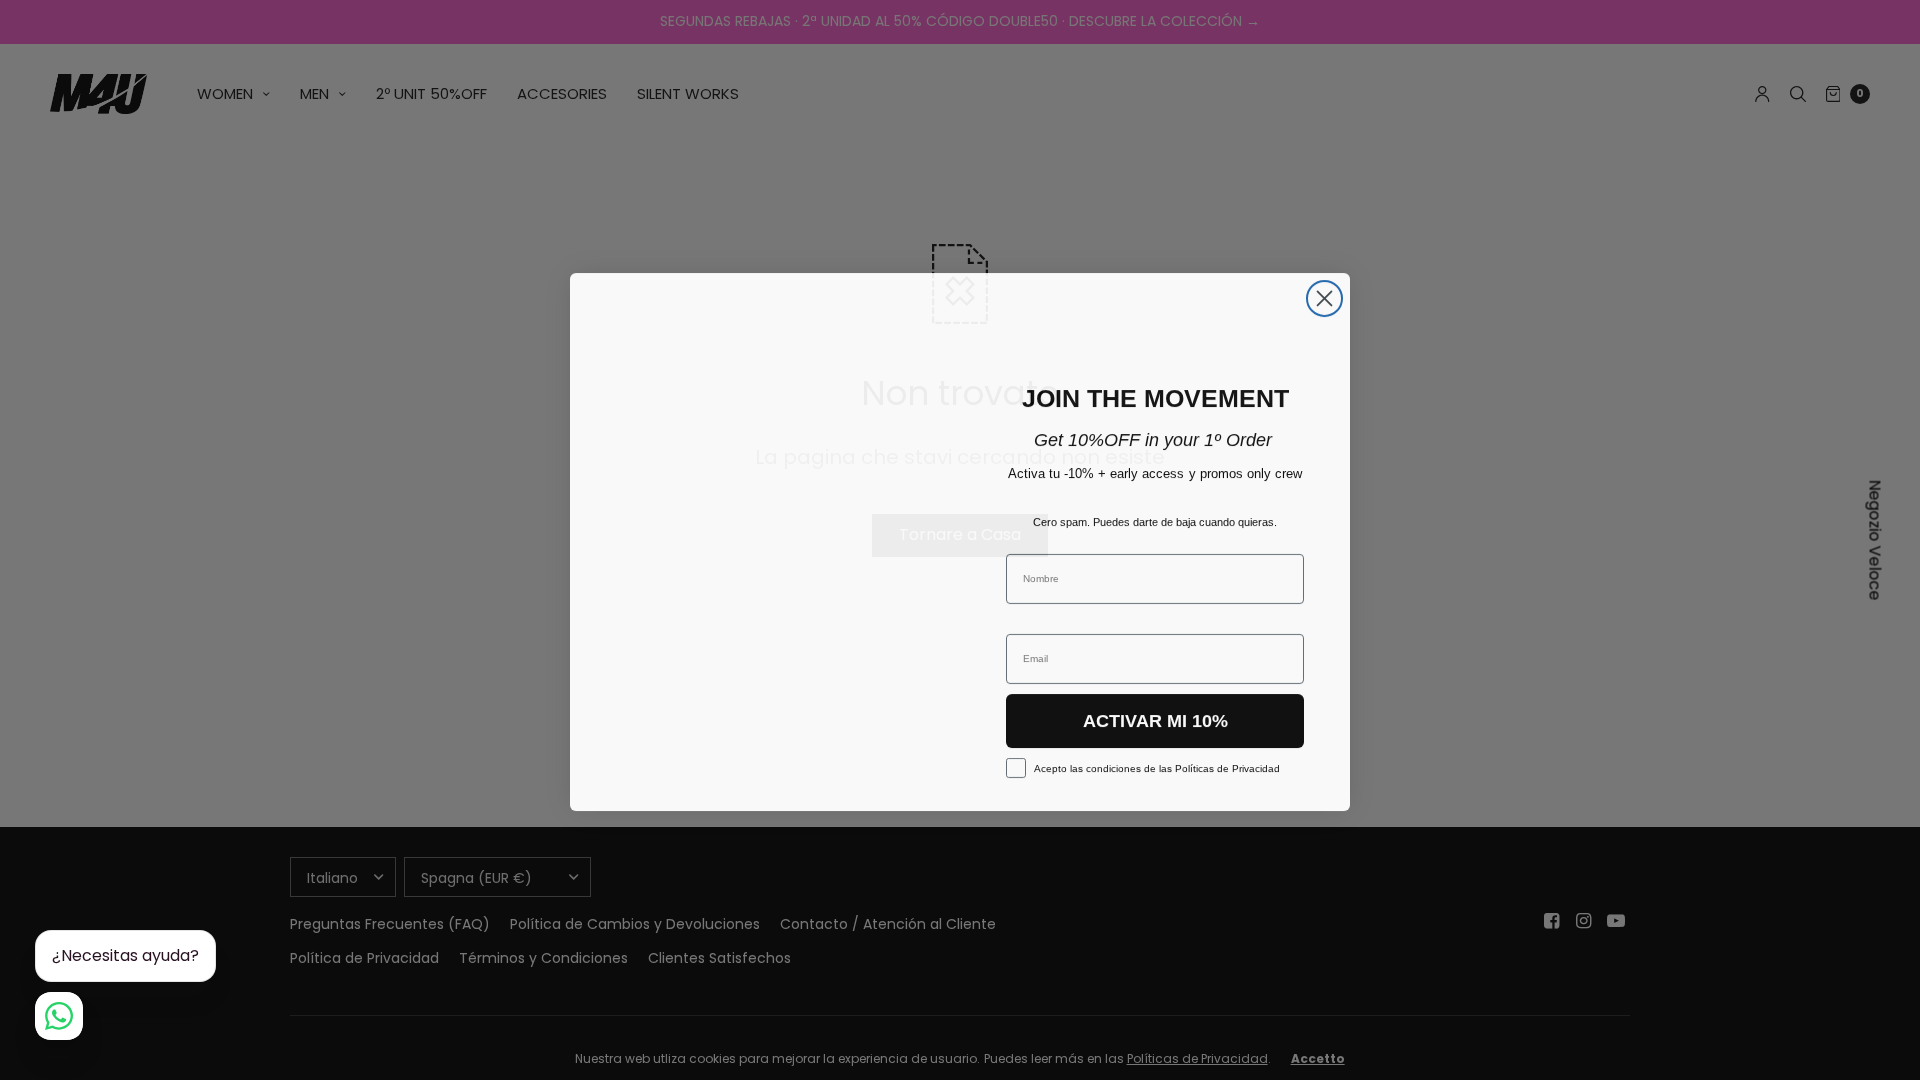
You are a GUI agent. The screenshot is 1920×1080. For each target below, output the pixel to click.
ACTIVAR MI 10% (1155, 719)
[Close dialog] (1324, 296)
